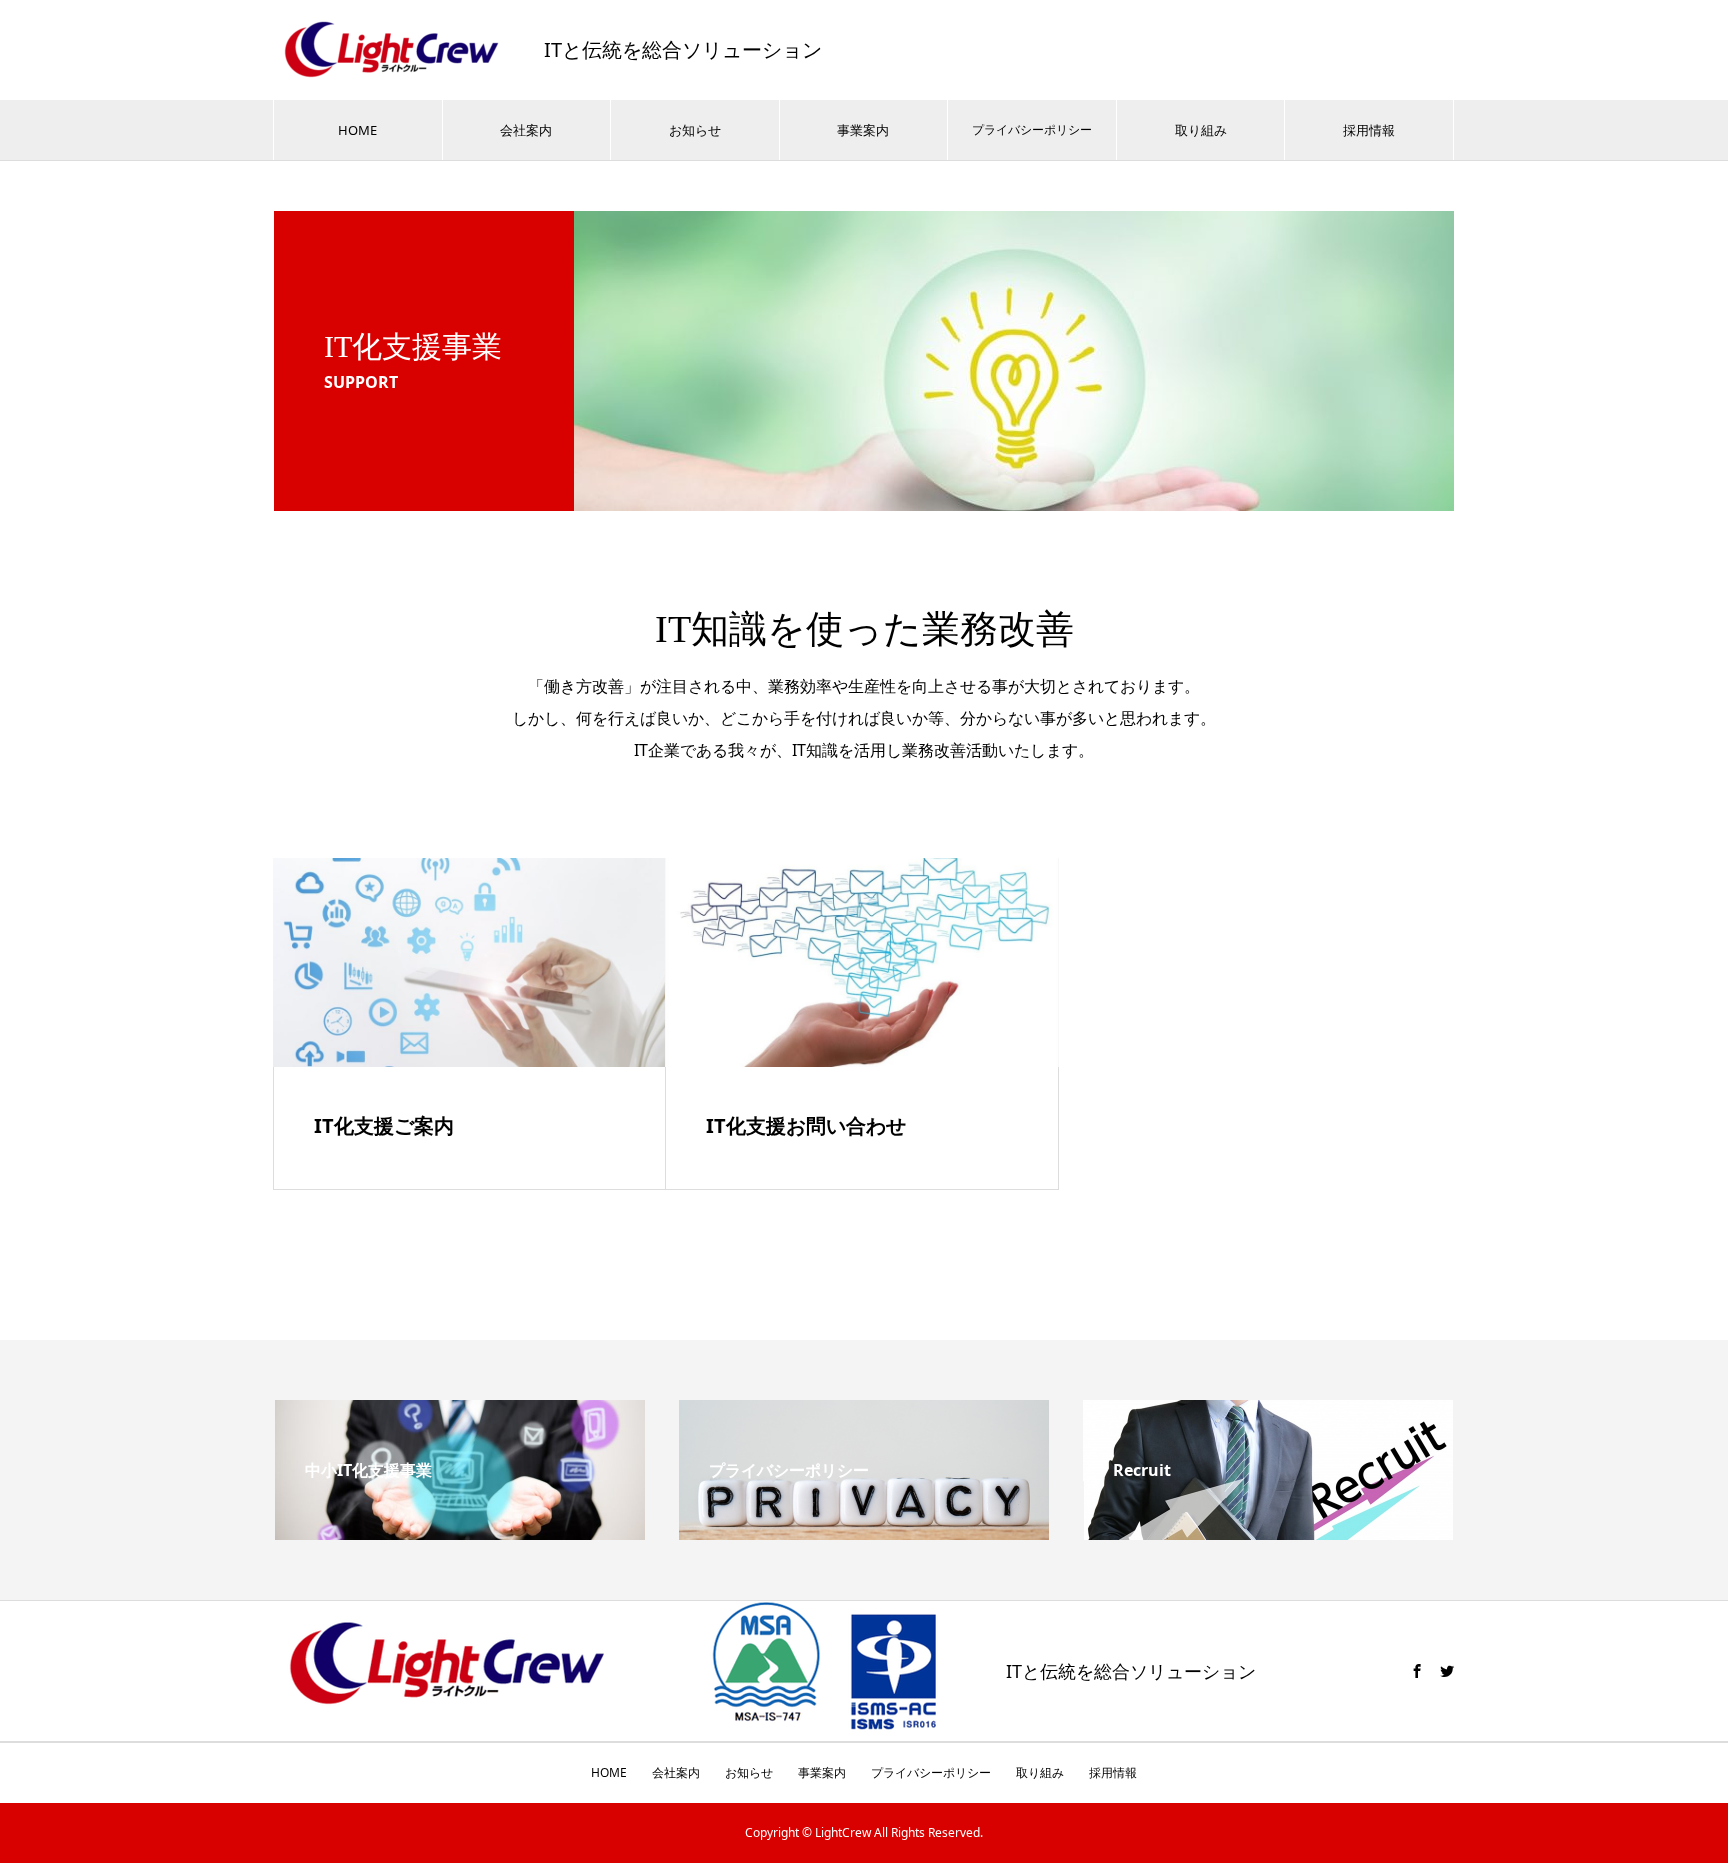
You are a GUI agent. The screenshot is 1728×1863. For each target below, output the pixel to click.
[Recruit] (1268, 1532)
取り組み (1201, 130)
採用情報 (1369, 130)
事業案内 (863, 130)
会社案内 (526, 130)
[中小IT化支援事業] (460, 1532)
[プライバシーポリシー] (864, 1532)
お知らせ (695, 130)
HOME (357, 130)
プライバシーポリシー (1032, 129)
